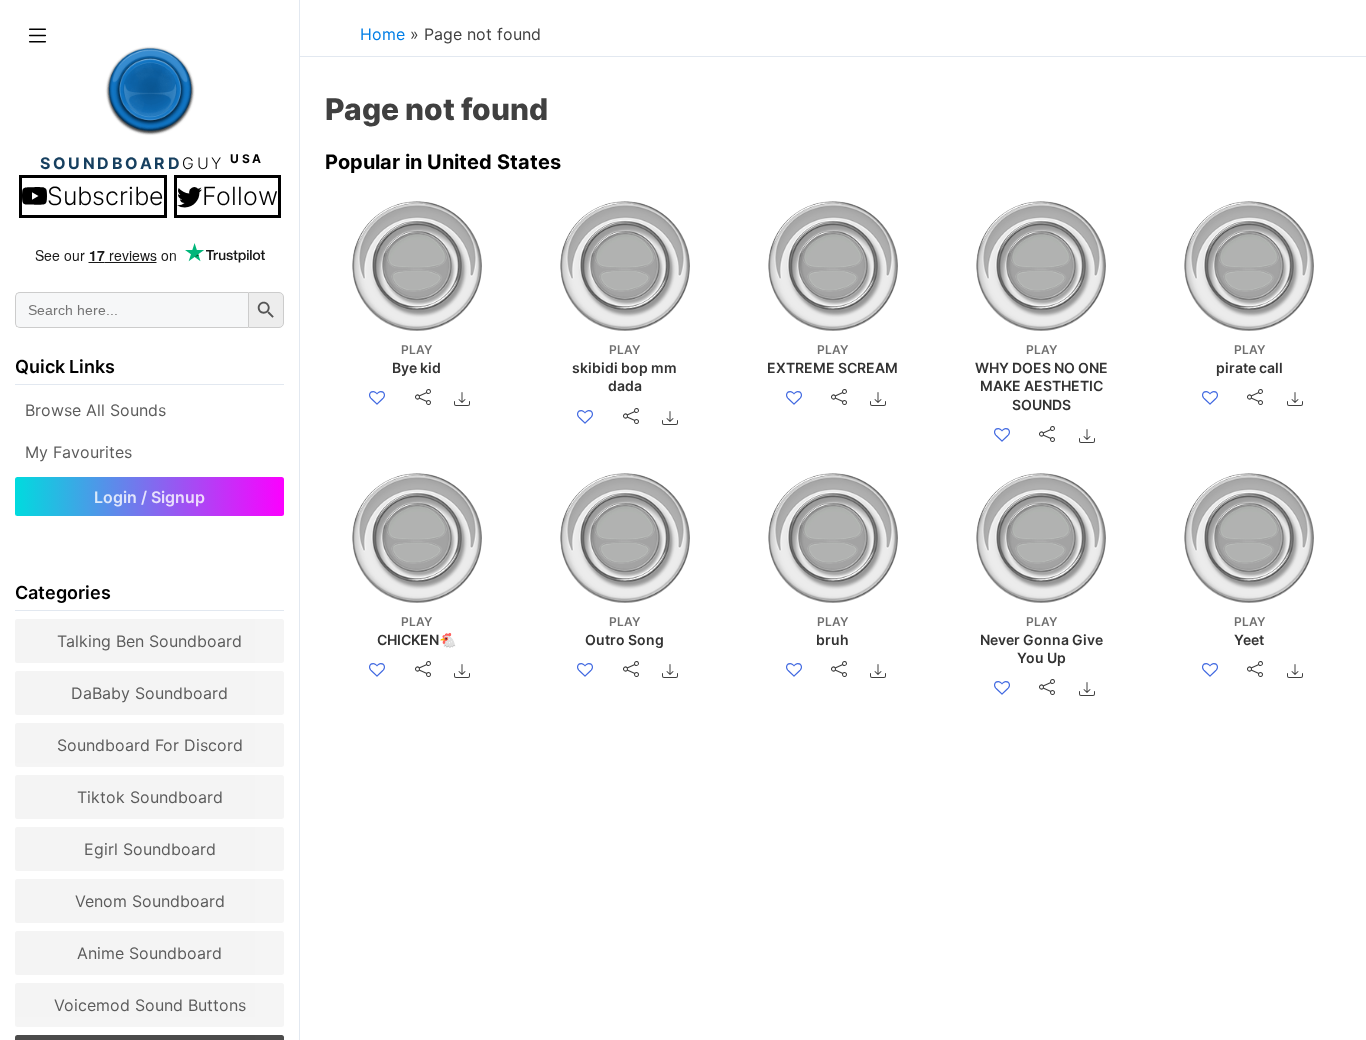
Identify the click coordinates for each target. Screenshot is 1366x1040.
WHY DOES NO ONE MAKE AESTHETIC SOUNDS (1041, 377)
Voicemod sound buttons (150, 1005)
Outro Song (624, 631)
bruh (832, 631)
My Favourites (78, 452)
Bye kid (416, 359)
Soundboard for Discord (150, 745)
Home (382, 34)
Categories (63, 592)
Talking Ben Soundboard (149, 641)
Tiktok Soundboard (150, 797)
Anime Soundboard (149, 953)
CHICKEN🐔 (416, 631)
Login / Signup (149, 497)
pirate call (1249, 359)
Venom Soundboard (150, 901)
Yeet (1249, 631)
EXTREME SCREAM (832, 359)
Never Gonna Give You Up (1041, 640)
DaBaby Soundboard (149, 693)
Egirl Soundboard (150, 849)
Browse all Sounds (95, 410)
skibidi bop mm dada (624, 368)
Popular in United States (443, 162)
